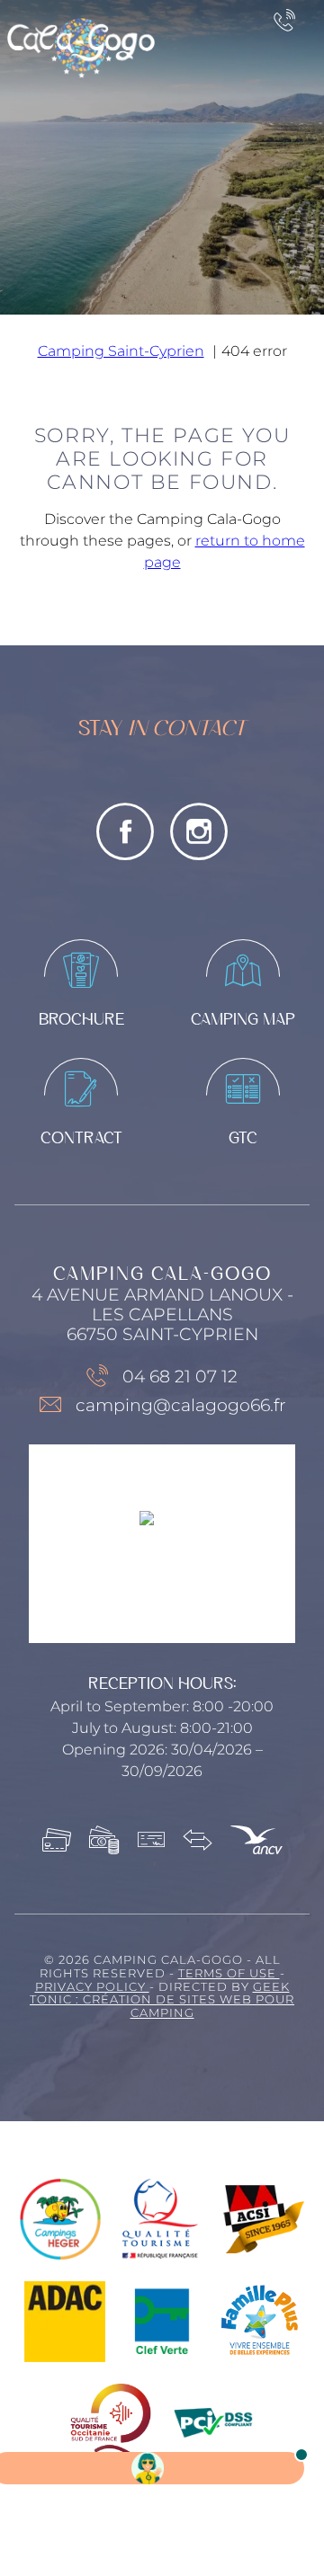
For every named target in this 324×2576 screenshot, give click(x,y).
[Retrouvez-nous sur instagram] (199, 831)
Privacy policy (92, 1987)
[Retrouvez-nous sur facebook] (125, 831)
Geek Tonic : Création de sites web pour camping (162, 2000)
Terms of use (229, 1973)
